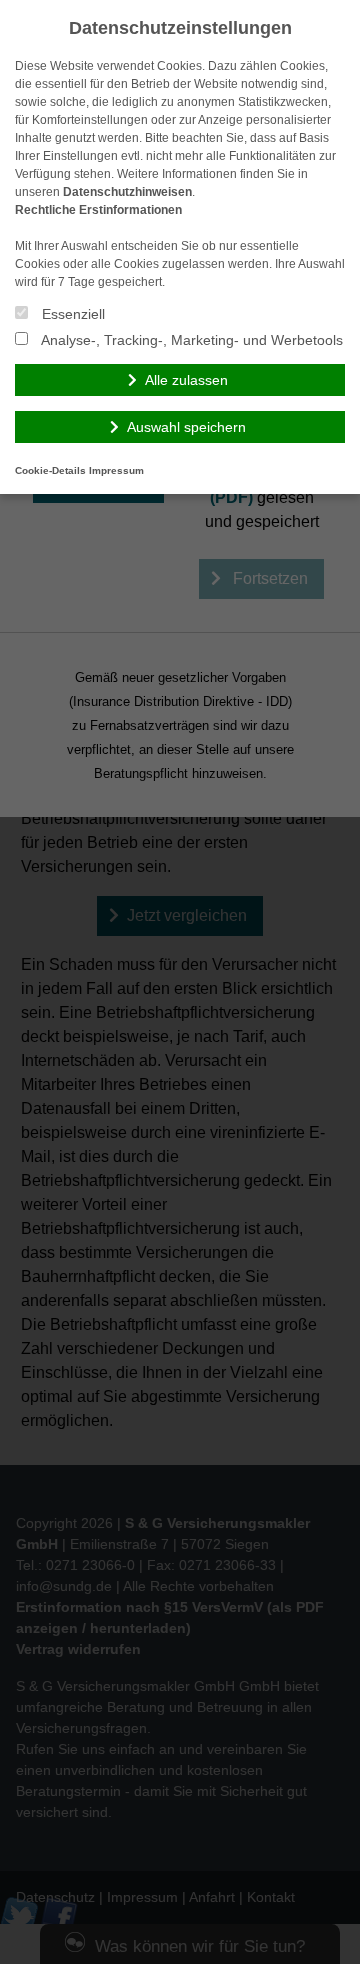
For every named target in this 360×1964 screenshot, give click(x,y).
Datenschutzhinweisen (127, 192)
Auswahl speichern (186, 427)
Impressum (116, 470)
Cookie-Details (50, 470)
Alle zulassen (186, 380)
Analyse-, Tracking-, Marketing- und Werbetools (190, 340)
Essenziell (71, 314)
